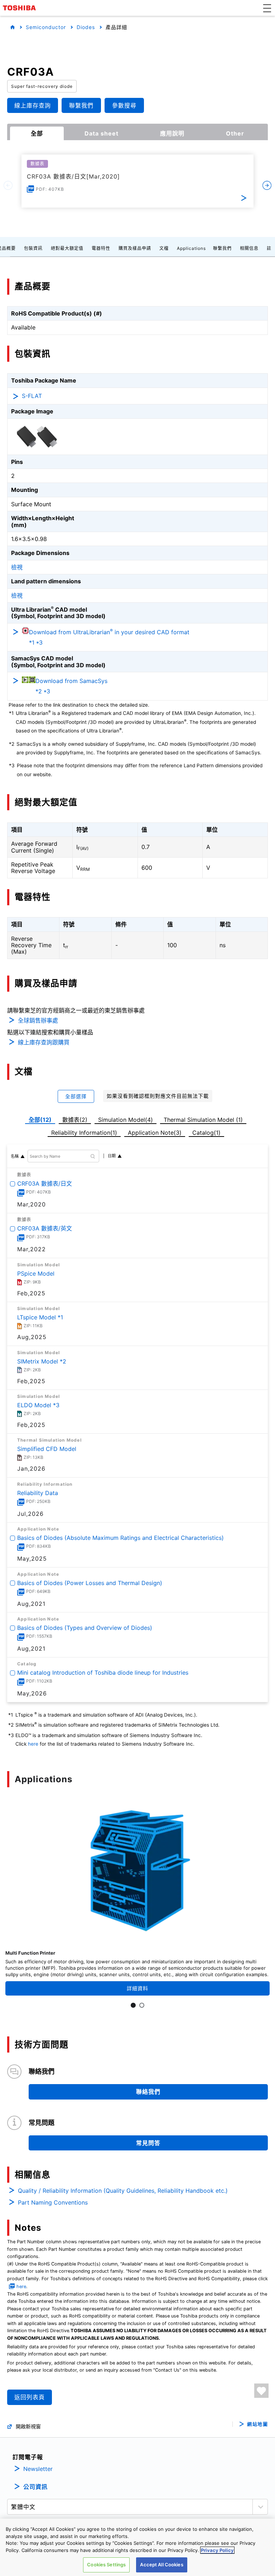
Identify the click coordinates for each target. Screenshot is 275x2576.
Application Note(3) (155, 1133)
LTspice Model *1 (40, 1317)
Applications (191, 248)
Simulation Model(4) (126, 1120)
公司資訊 (35, 2487)
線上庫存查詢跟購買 (44, 1042)
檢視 (17, 567)
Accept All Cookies (161, 2565)
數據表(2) (75, 1120)
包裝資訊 (33, 248)
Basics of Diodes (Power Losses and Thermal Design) (90, 1583)
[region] (137, 2547)
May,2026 (32, 1693)
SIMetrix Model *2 (42, 1361)
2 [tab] (142, 2005)
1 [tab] (133, 2005)
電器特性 (101, 248)
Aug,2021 (31, 1604)
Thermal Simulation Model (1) (203, 1120)
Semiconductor (46, 27)
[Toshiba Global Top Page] (20, 8)
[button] (267, 8)
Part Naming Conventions (53, 2202)
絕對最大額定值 (67, 248)
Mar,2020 (32, 1204)
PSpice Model (36, 1273)
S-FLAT (32, 396)
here (33, 1744)
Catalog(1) (206, 1133)
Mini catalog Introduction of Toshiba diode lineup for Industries (103, 1673)
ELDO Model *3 (38, 1405)
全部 (37, 133)
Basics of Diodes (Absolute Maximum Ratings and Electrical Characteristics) (120, 1538)
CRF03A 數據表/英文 (45, 1229)
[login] (261, 2391)
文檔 (164, 248)
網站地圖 (257, 2424)
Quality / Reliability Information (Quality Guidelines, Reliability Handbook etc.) (123, 2191)
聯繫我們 (222, 248)
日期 (112, 1156)
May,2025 (32, 1559)
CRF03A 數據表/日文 (45, 1183)
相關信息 (249, 248)
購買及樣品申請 (135, 248)
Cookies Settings (106, 2565)
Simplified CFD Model (47, 1449)
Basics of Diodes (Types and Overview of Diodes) (85, 1628)
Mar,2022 (32, 1249)
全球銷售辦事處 (38, 1020)
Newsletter (38, 2469)
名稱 (15, 1156)
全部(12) (40, 1120)
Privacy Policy (217, 2550)
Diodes (86, 27)
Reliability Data (38, 1493)
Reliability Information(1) (84, 1133)
